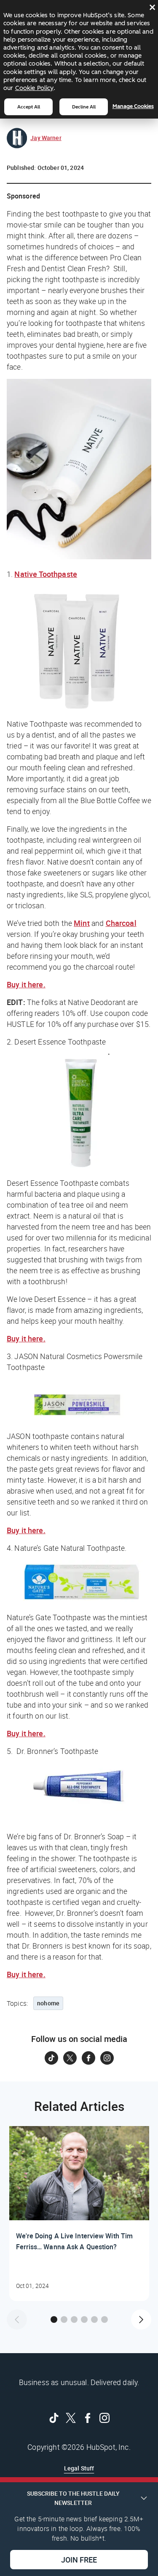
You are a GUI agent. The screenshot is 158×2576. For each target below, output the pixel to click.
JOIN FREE (79, 2560)
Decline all (84, 107)
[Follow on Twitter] (70, 2058)
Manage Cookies (133, 106)
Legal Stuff (79, 2468)
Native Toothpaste (46, 574)
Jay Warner (46, 138)
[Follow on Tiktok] (51, 2058)
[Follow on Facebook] (88, 2058)
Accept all (29, 107)
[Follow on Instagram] (107, 2058)
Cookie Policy (34, 88)
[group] (79, 2214)
